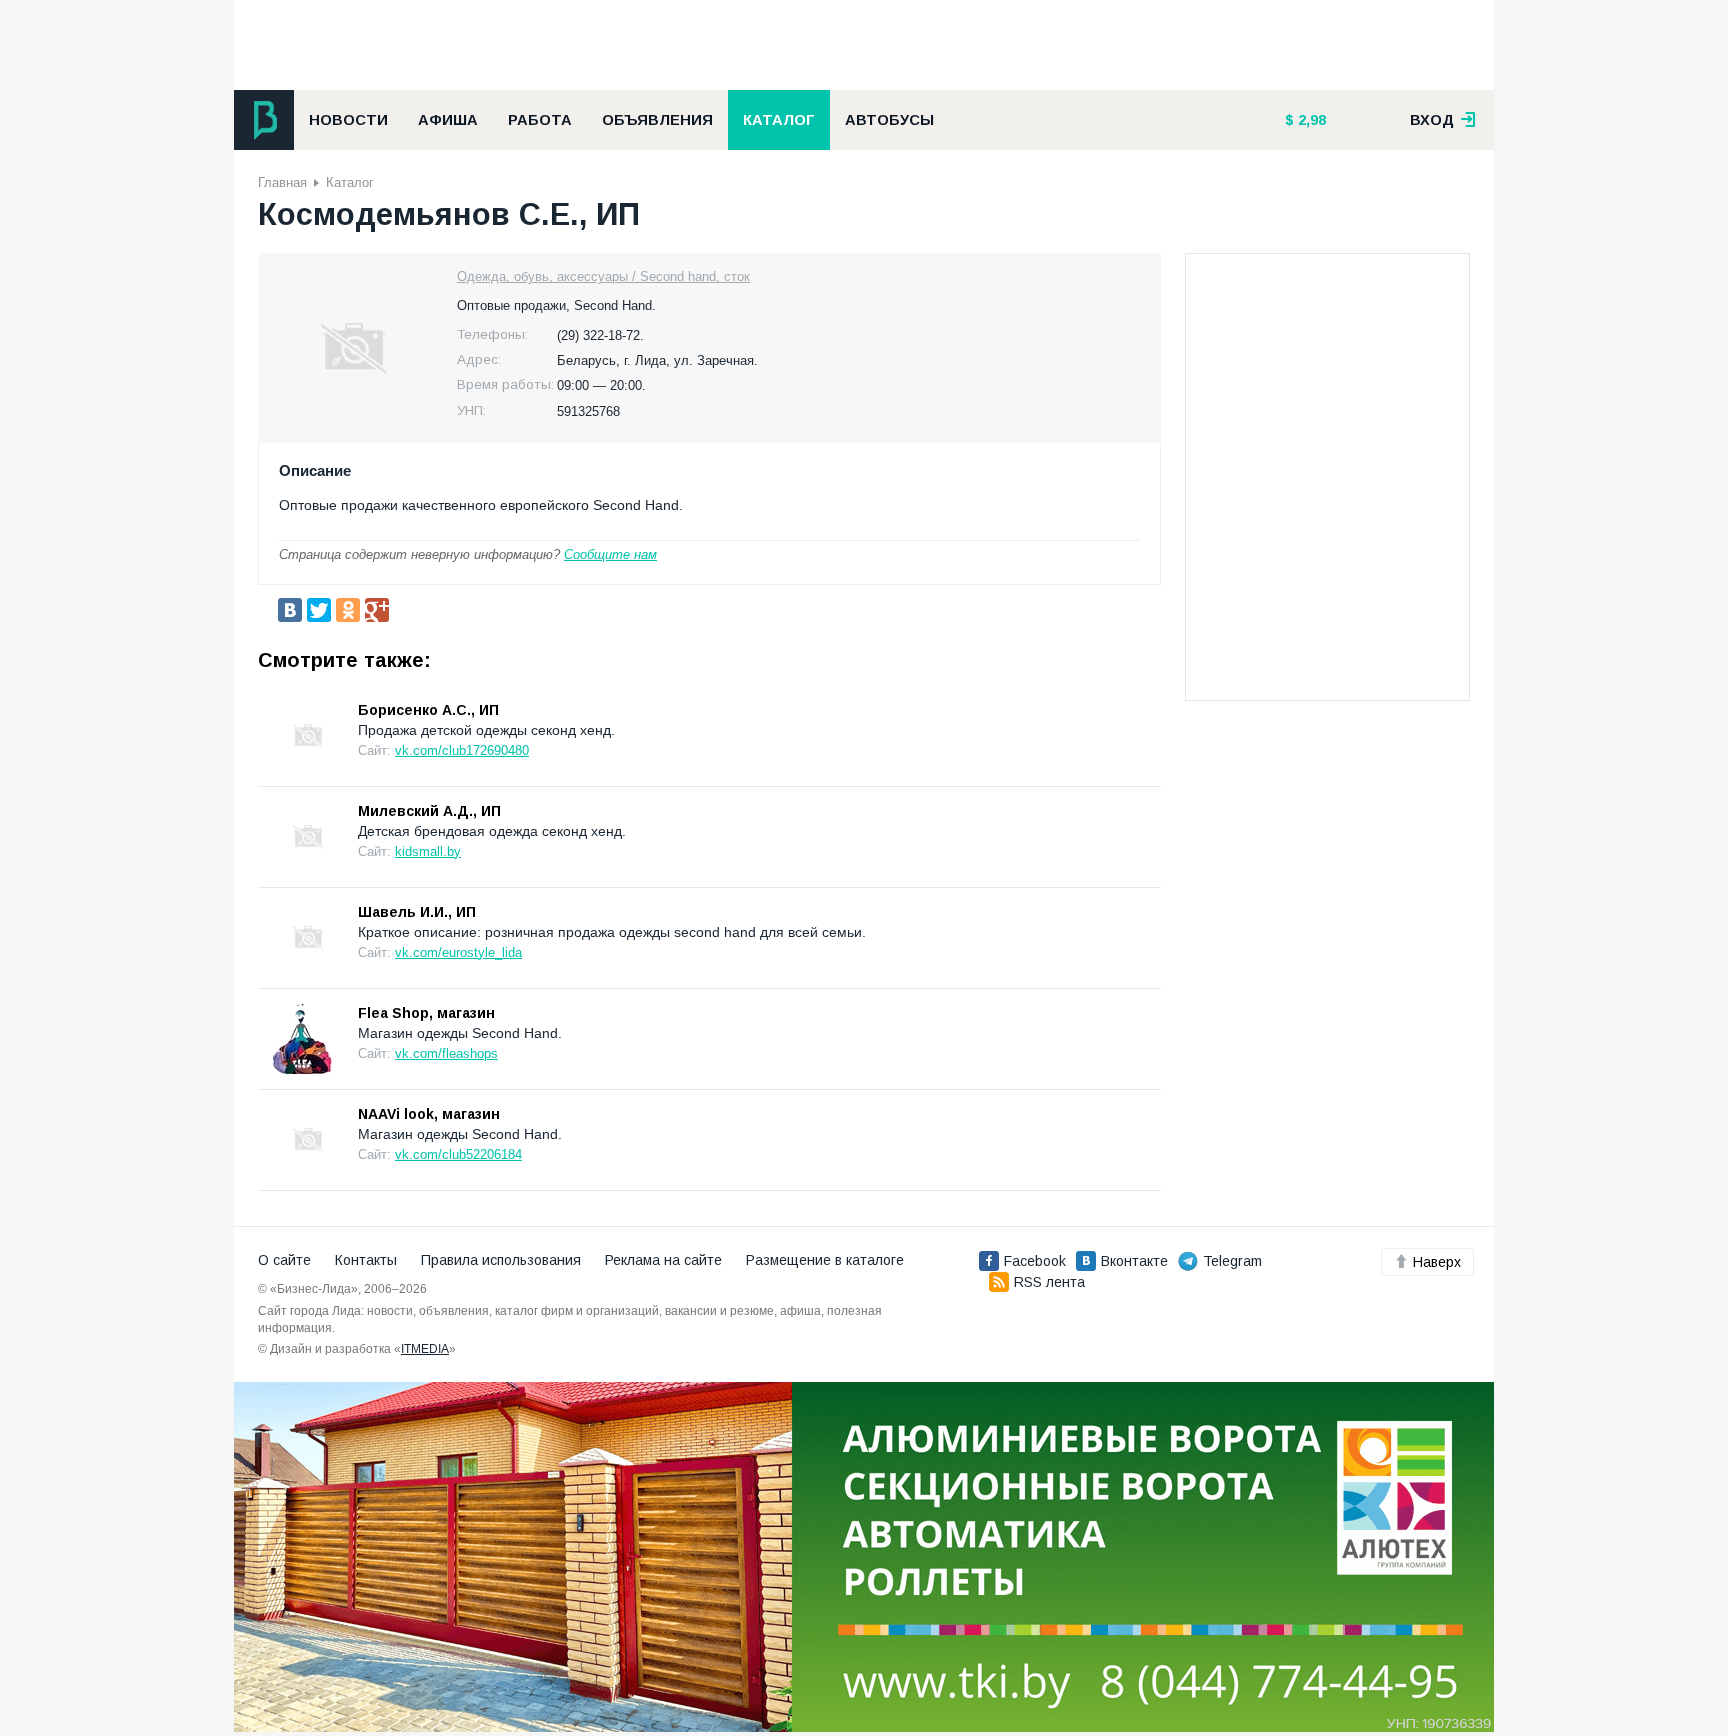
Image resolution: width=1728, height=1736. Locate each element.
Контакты (366, 1260)
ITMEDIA (425, 1349)
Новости (348, 120)
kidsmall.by (428, 851)
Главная (282, 182)
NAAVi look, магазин (429, 1114)
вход (1434, 120)
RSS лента (1049, 1282)
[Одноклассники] (348, 610)
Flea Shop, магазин (426, 1013)
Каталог (779, 120)
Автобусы (889, 120)
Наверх (1437, 1262)
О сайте (284, 1260)
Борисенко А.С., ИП (428, 710)
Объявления (657, 120)
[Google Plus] (377, 610)
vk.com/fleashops (446, 1053)
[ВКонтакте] (290, 610)
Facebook (1035, 1261)
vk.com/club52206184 (458, 1154)
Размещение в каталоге (825, 1260)
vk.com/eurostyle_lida (458, 952)
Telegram (1232, 1261)
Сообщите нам (610, 554)
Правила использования (501, 1260)
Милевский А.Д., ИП (429, 811)
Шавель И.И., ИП (417, 912)
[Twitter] (319, 610)
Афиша (448, 120)
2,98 (1310, 120)
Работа (540, 120)
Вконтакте (1134, 1261)
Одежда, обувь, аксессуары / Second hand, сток (603, 276)
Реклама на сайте (663, 1260)
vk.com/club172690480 (462, 750)
